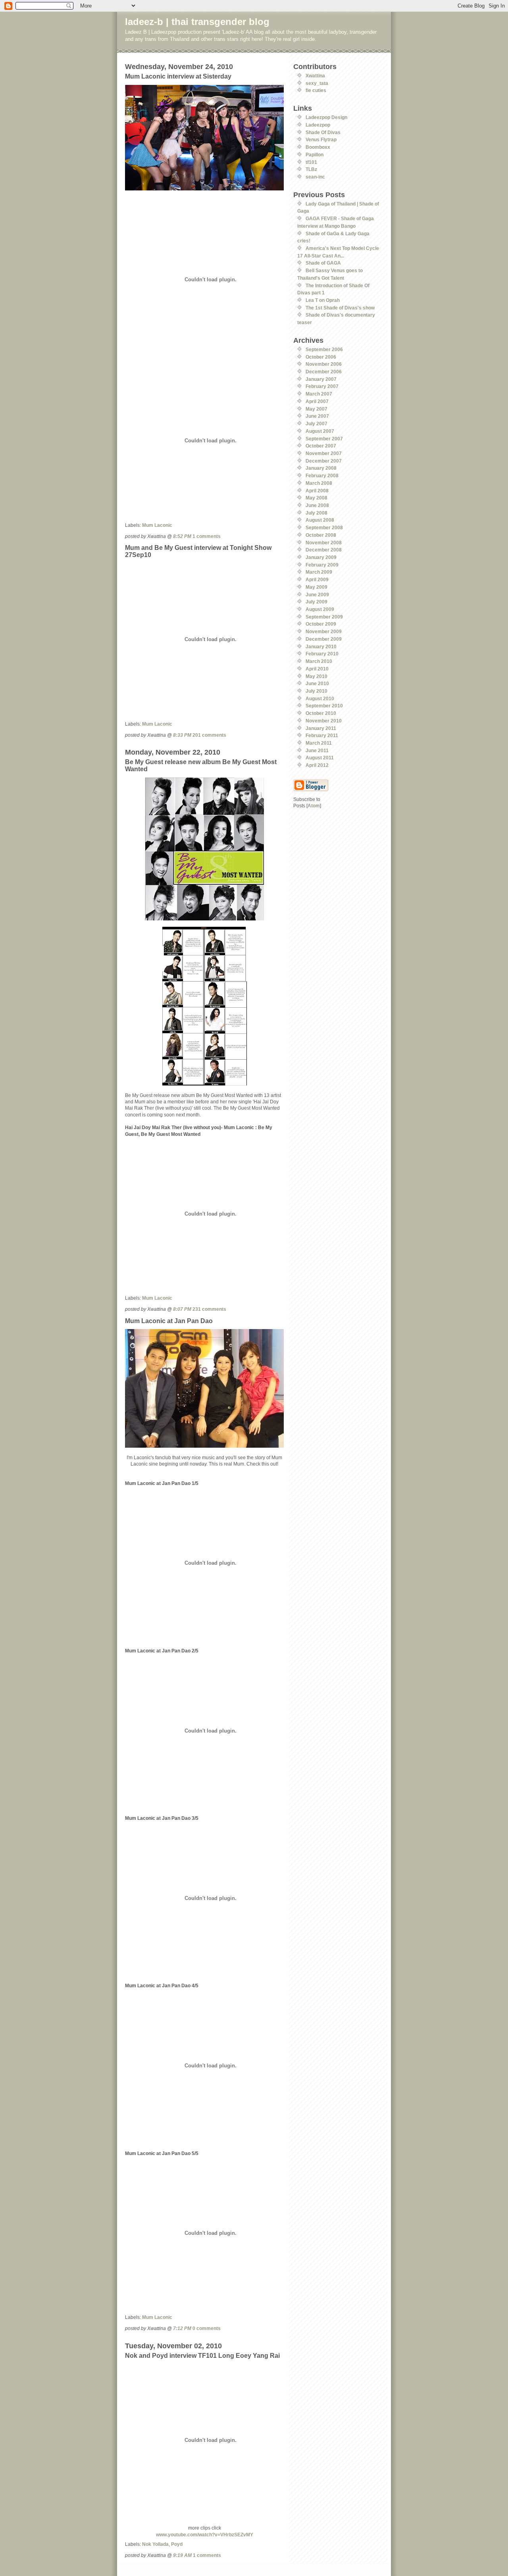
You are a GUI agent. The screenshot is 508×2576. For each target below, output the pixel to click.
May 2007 (317, 409)
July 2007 (317, 424)
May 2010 (317, 676)
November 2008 (324, 543)
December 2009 (324, 639)
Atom (314, 806)
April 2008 (317, 491)
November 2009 (324, 631)
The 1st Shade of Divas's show (340, 308)
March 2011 (319, 743)
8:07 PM (182, 1309)
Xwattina (315, 76)
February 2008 (322, 475)
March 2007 (319, 394)
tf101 (311, 162)
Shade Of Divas (323, 132)
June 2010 (317, 683)
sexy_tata (317, 83)
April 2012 (317, 765)
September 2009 (324, 617)
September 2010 (324, 706)
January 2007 (321, 379)
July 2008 (317, 513)
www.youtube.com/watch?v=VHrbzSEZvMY (205, 2535)
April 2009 (317, 579)
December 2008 (324, 550)
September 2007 (324, 439)
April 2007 (317, 401)
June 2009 (317, 595)
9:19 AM (182, 2555)
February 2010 (322, 654)
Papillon (315, 155)
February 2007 (322, 386)
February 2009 (322, 565)
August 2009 (320, 609)
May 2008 (317, 498)
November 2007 (324, 453)
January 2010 (321, 646)
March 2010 (319, 661)
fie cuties (316, 90)
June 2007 (317, 416)
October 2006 (321, 357)
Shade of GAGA (323, 263)
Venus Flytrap (321, 139)
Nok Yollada (155, 2544)
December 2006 (324, 372)
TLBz (311, 169)
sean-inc (315, 177)
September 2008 (324, 527)
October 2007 (321, 446)
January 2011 (321, 728)
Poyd (177, 2544)
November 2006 (324, 364)
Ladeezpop (318, 125)
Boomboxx (318, 147)
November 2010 (324, 721)
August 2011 (320, 758)
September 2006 (324, 349)
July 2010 (317, 691)
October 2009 (321, 624)
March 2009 (319, 572)
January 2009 (321, 557)
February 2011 (322, 735)
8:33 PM (182, 735)
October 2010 (321, 713)
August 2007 (320, 431)
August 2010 (320, 698)
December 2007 (324, 461)
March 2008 (319, 483)
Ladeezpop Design (326, 117)
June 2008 (317, 505)
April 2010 (317, 669)
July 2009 (317, 602)
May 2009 (317, 587)
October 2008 (321, 535)
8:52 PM (182, 536)
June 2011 (317, 750)
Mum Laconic (157, 525)
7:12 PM (182, 2328)
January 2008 (321, 468)
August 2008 (320, 520)
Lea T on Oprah (323, 300)
